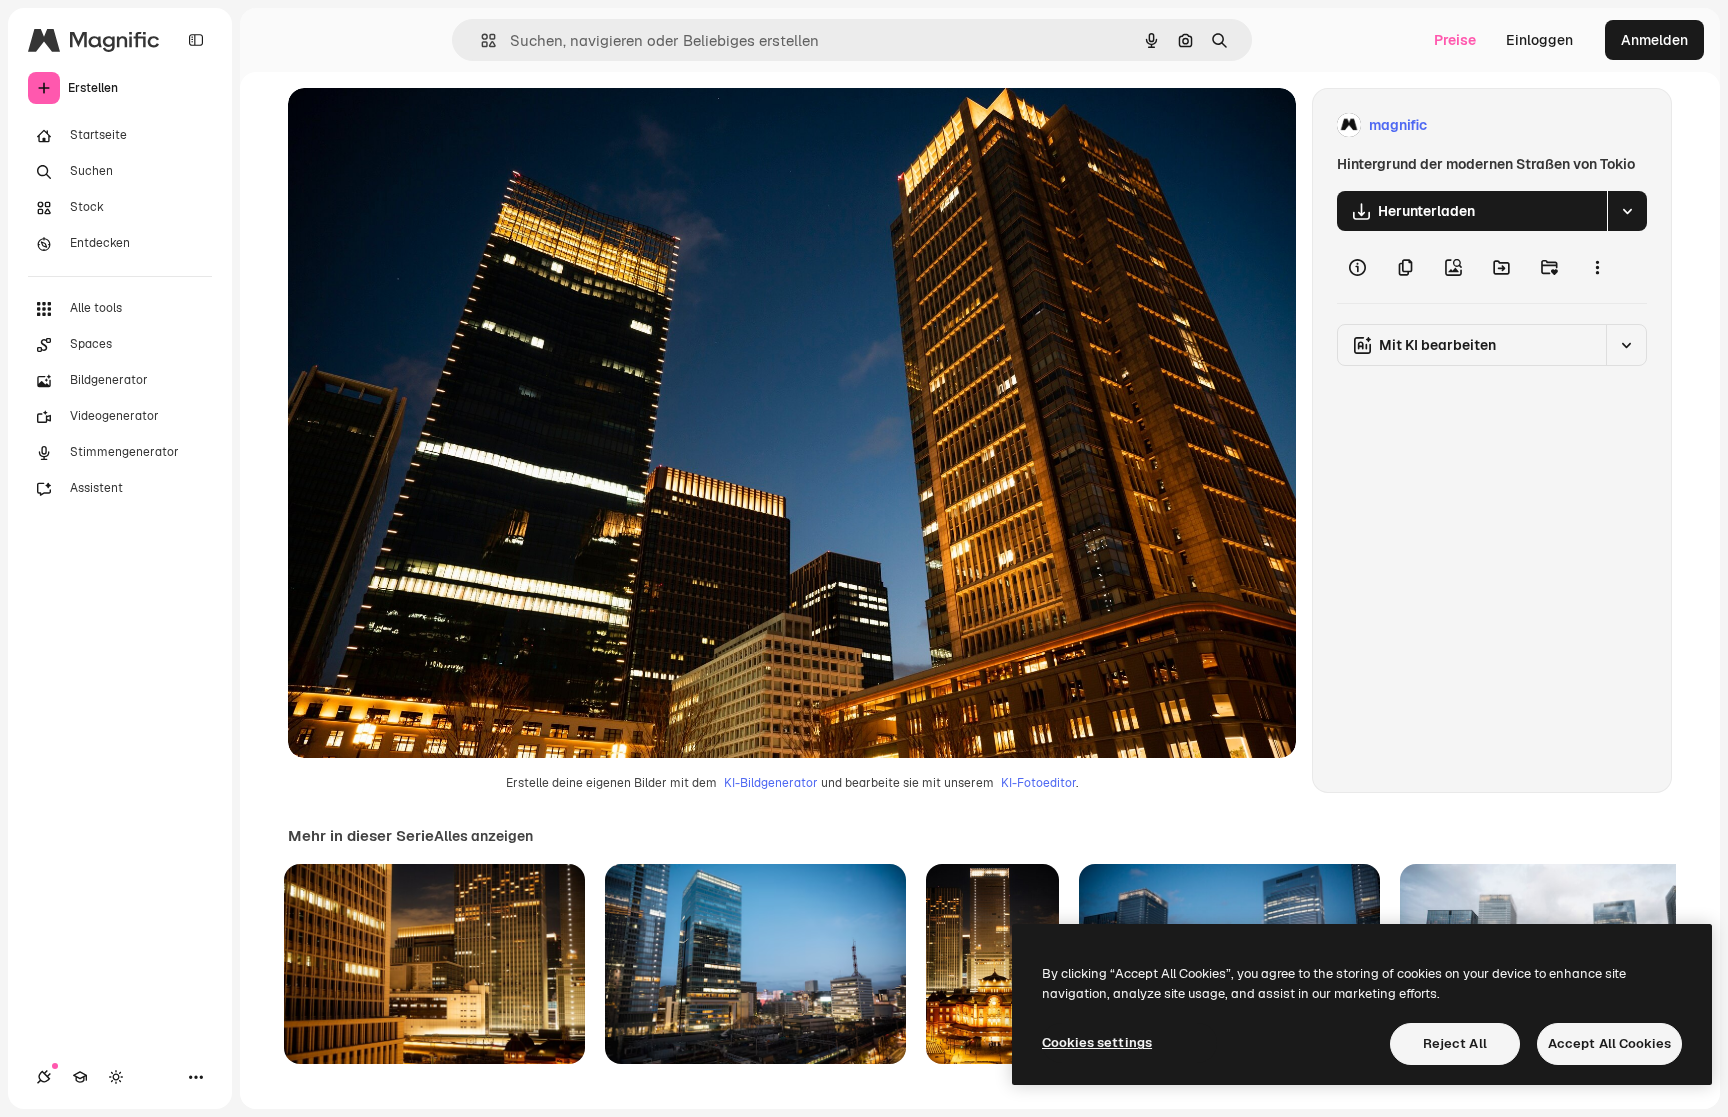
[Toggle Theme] (116, 1077)
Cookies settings (1097, 1042)
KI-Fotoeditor (1038, 783)
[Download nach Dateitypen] (1627, 211)
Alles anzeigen (483, 836)
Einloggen (1539, 40)
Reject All (1455, 1043)
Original (416, 125)
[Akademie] (80, 1077)
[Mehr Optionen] (1597, 267)
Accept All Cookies (1609, 1043)
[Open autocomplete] (480, 40)
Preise (1455, 40)
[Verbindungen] (44, 1077)
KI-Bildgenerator (771, 783)
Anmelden (1654, 40)
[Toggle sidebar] (196, 40)
